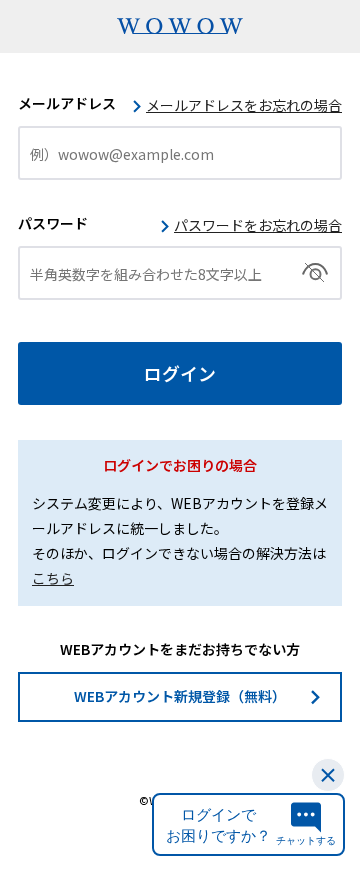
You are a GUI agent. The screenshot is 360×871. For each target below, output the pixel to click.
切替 (315, 273)
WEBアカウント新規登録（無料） (180, 696)
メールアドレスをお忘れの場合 (244, 105)
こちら (53, 578)
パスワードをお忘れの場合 (258, 225)
